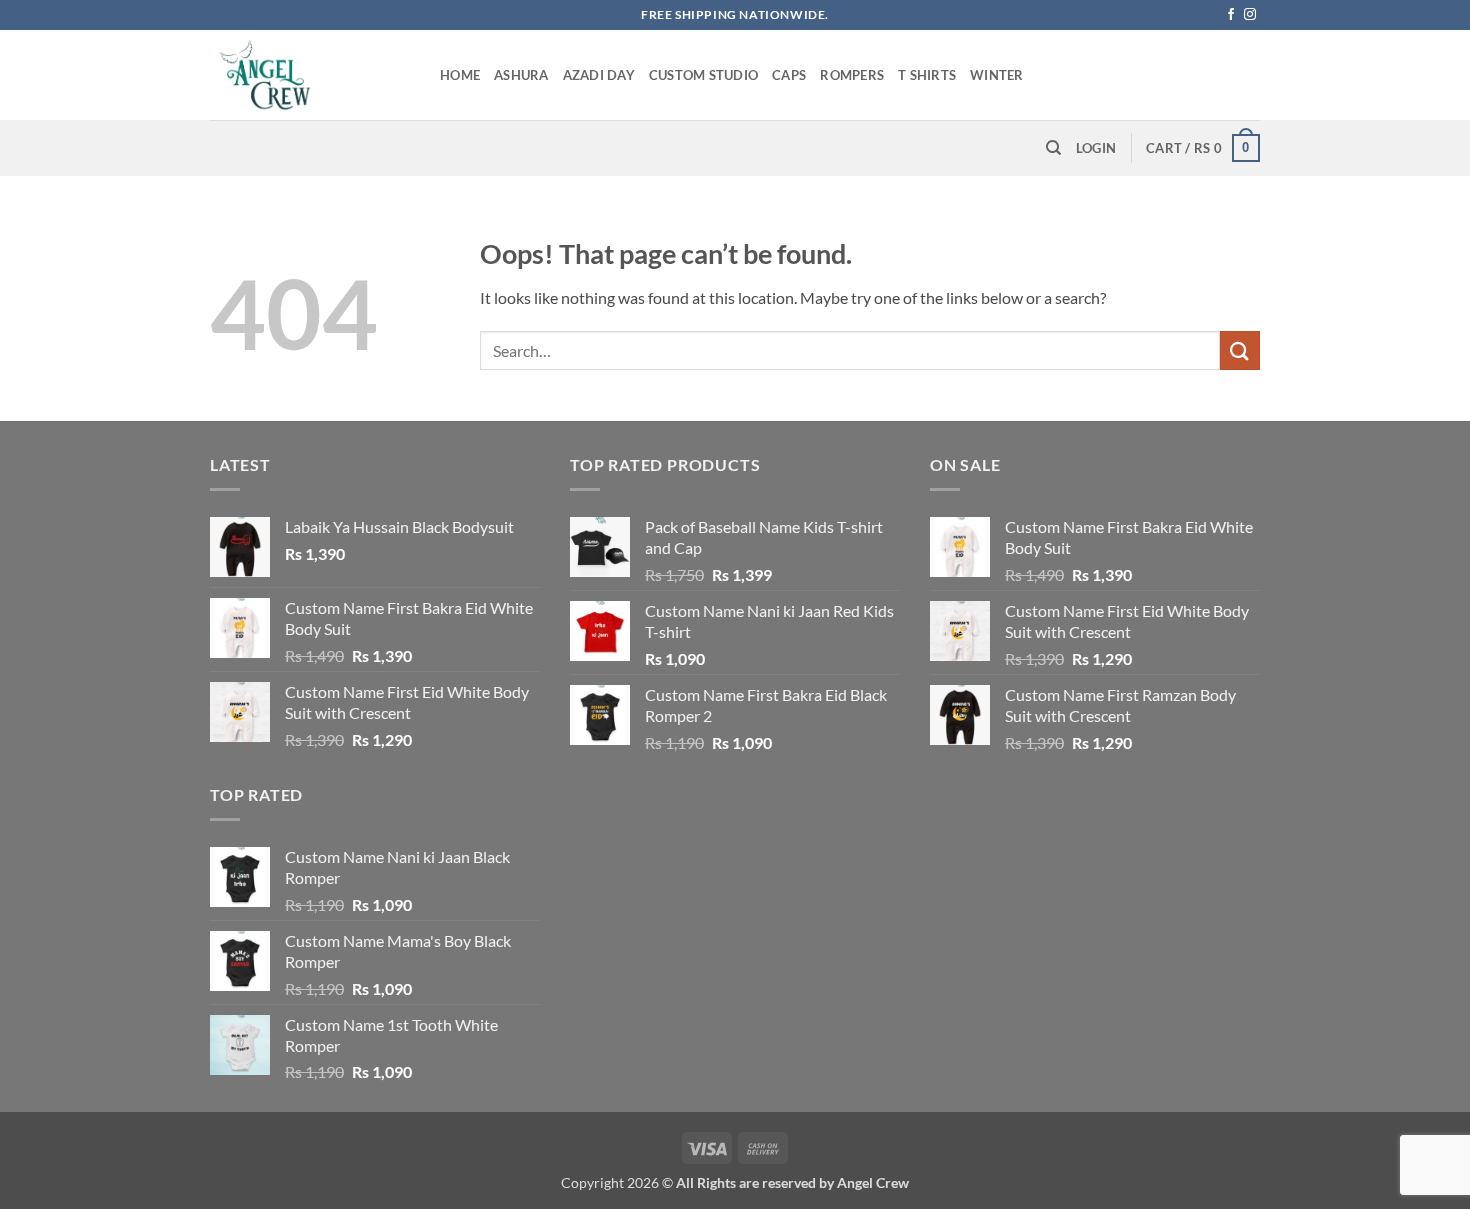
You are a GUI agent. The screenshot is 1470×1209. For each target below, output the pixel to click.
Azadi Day (599, 75)
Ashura (521, 75)
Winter (997, 75)
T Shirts (927, 75)
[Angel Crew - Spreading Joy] (310, 75)
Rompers (852, 75)
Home (460, 75)
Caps (789, 75)
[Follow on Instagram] (1250, 15)
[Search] (1053, 148)
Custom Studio (703, 75)
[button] (1096, 148)
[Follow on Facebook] (1231, 15)
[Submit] (1240, 350)
